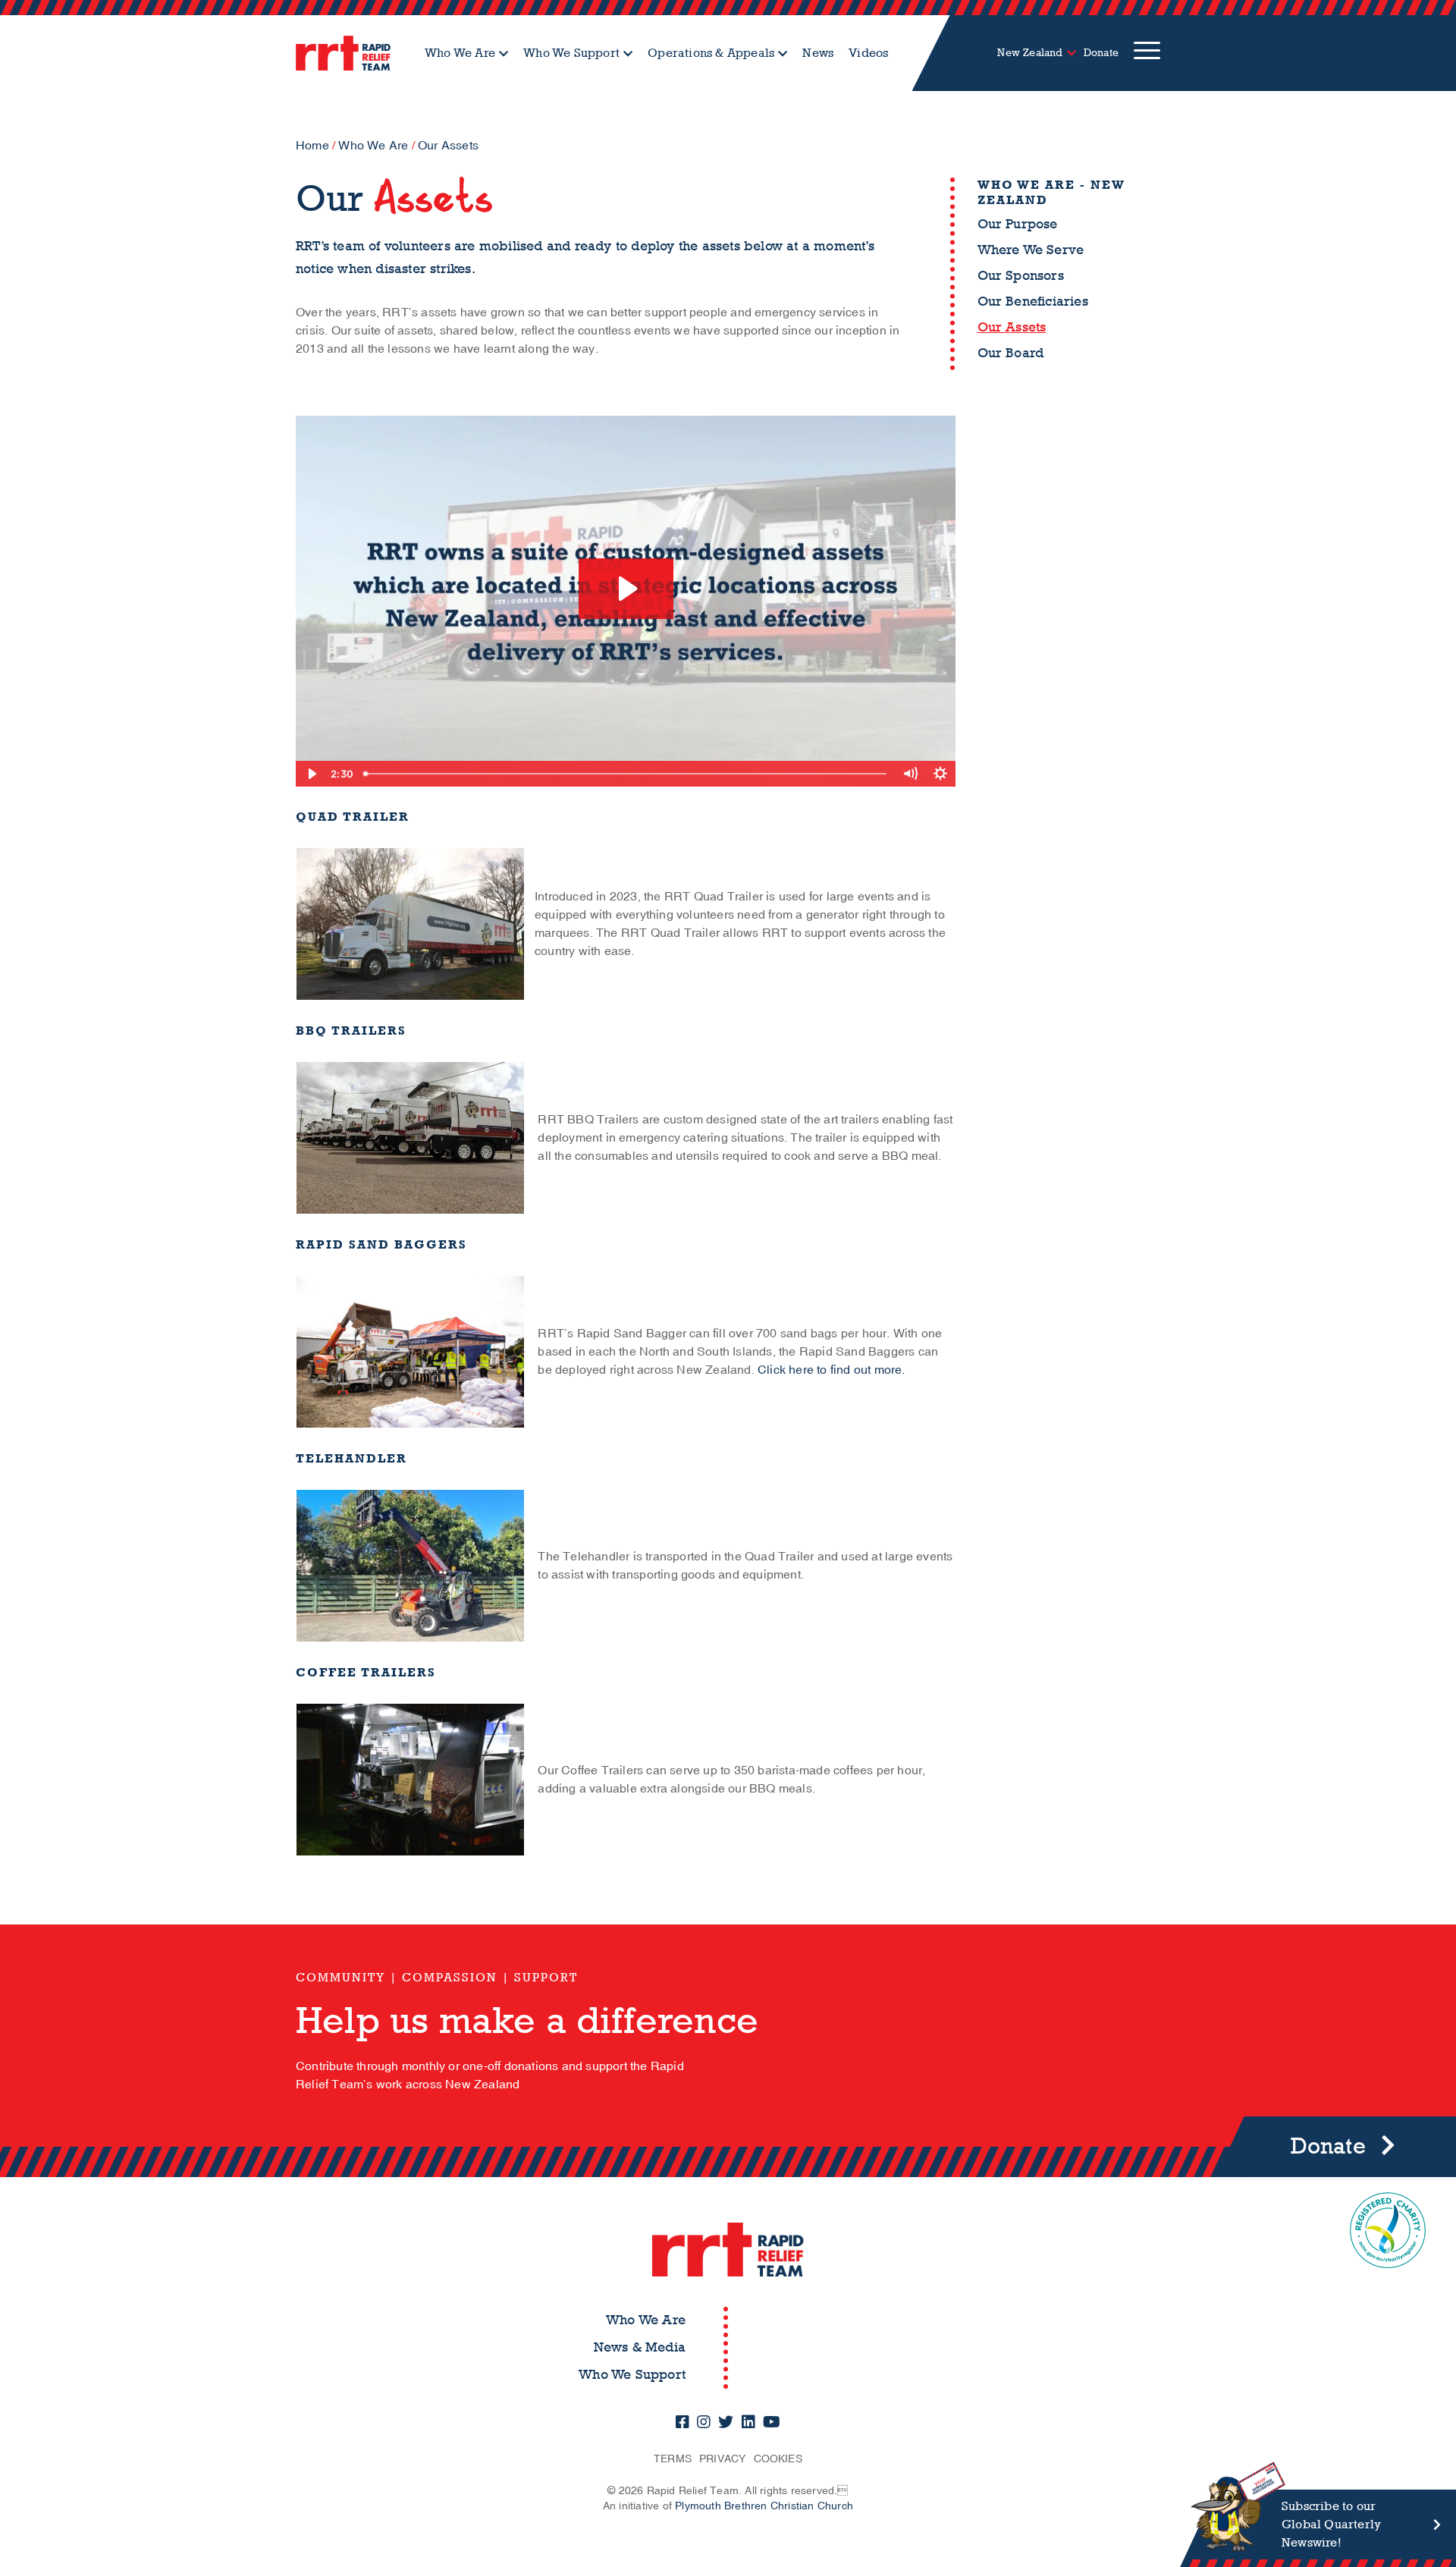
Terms (673, 2459)
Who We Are (460, 53)
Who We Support (571, 53)
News (818, 53)
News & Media (640, 2347)
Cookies (778, 2459)
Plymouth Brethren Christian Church (764, 2506)
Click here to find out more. (832, 1370)
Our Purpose (1018, 224)
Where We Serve (1031, 250)
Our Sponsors (1021, 276)
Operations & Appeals (711, 53)
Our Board (1011, 353)
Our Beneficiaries (1033, 302)
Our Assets (1012, 327)
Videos (868, 53)
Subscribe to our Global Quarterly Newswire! (1331, 2524)
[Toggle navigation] (1147, 53)
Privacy (722, 2459)
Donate (1101, 53)
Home (312, 146)
